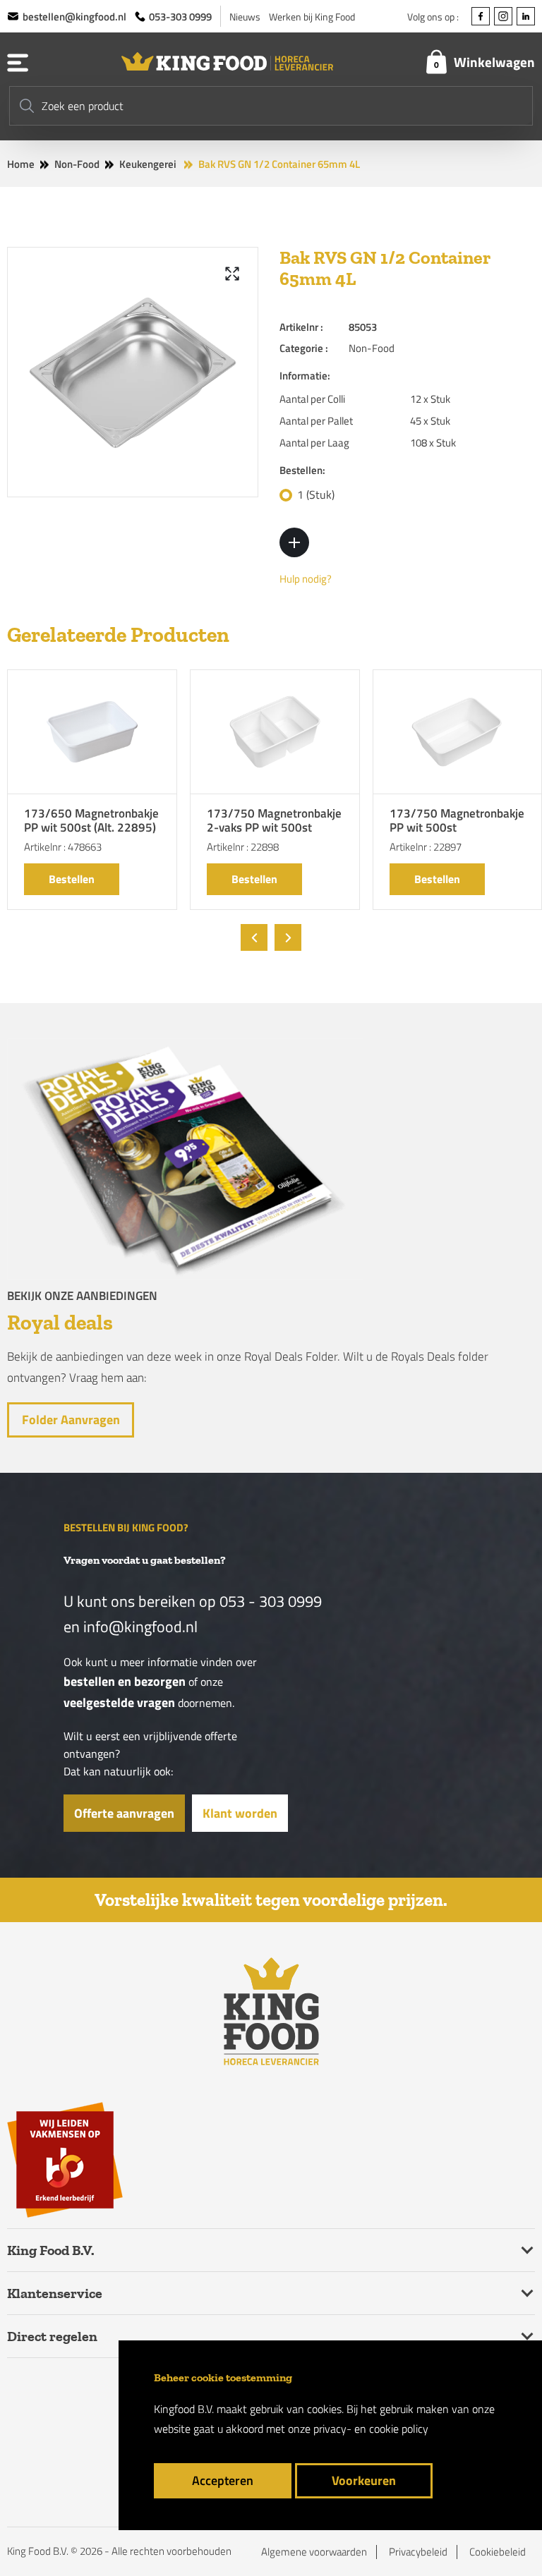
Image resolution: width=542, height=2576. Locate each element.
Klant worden (240, 1813)
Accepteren (223, 2480)
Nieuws (245, 17)
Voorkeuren (364, 2480)
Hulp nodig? (306, 579)
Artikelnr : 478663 (63, 847)
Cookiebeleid (498, 2552)
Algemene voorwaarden (314, 2552)
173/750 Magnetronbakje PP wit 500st (457, 821)
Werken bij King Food (312, 17)
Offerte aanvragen (124, 1813)
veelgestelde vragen (119, 1702)
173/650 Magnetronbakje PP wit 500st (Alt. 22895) (91, 821)
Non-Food (77, 164)
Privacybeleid (418, 2552)
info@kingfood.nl (140, 1627)
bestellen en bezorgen (125, 1681)
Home (21, 164)
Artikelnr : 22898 (243, 847)
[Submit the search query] (27, 106)
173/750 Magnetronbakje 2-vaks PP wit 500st (274, 821)
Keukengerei (148, 164)
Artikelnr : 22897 (426, 847)
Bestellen (72, 879)
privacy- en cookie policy (371, 2429)
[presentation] (254, 937)
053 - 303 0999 (271, 1601)
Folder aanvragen (71, 1420)
